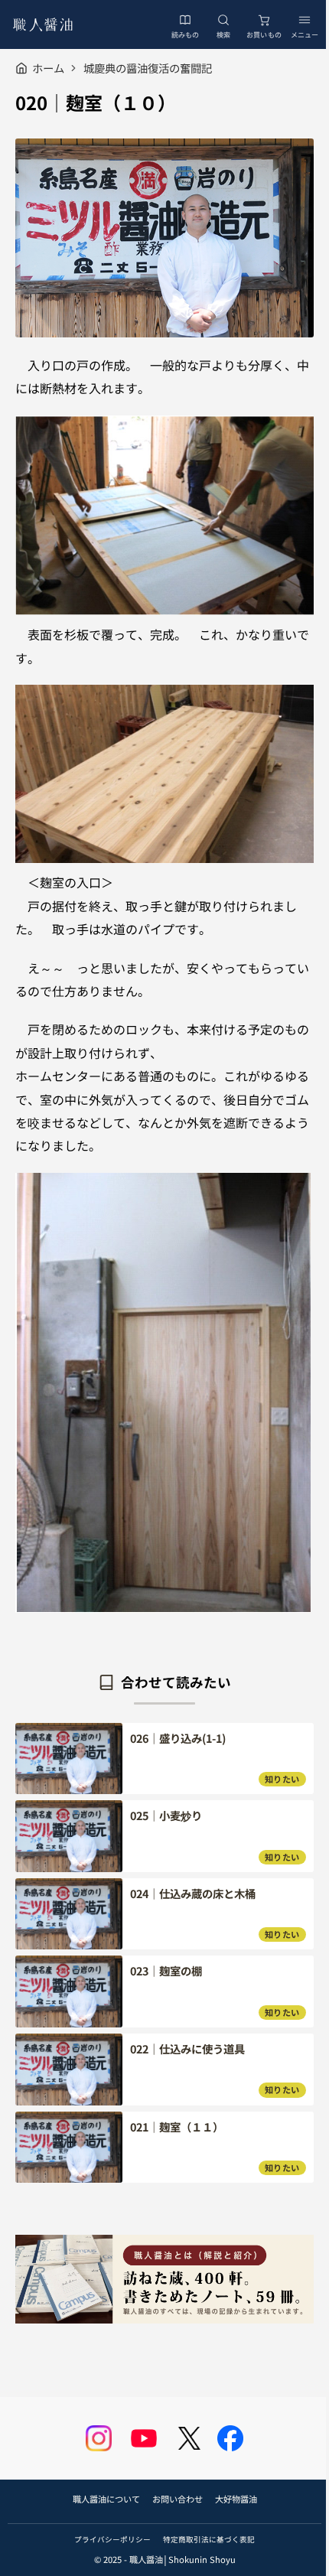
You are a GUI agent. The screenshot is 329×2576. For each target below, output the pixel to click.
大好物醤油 (236, 2499)
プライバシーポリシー (112, 2539)
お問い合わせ (178, 2499)
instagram (99, 2438)
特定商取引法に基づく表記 (209, 2539)
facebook (230, 2438)
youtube (144, 2438)
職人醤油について (106, 2499)
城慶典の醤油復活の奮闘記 (148, 68)
